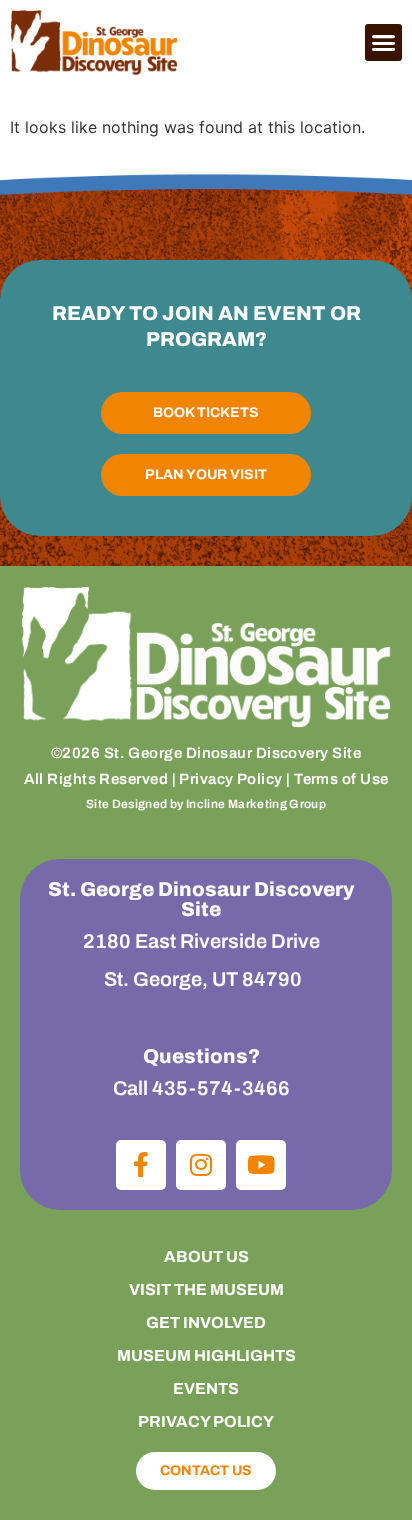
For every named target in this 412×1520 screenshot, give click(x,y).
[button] (384, 43)
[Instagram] (201, 1165)
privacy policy (206, 1421)
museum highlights (206, 1355)
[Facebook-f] (141, 1165)
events (206, 1388)
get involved (206, 1322)
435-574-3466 (221, 1088)
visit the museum (206, 1289)
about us (206, 1256)
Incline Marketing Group (256, 804)
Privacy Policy (230, 779)
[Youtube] (261, 1165)
